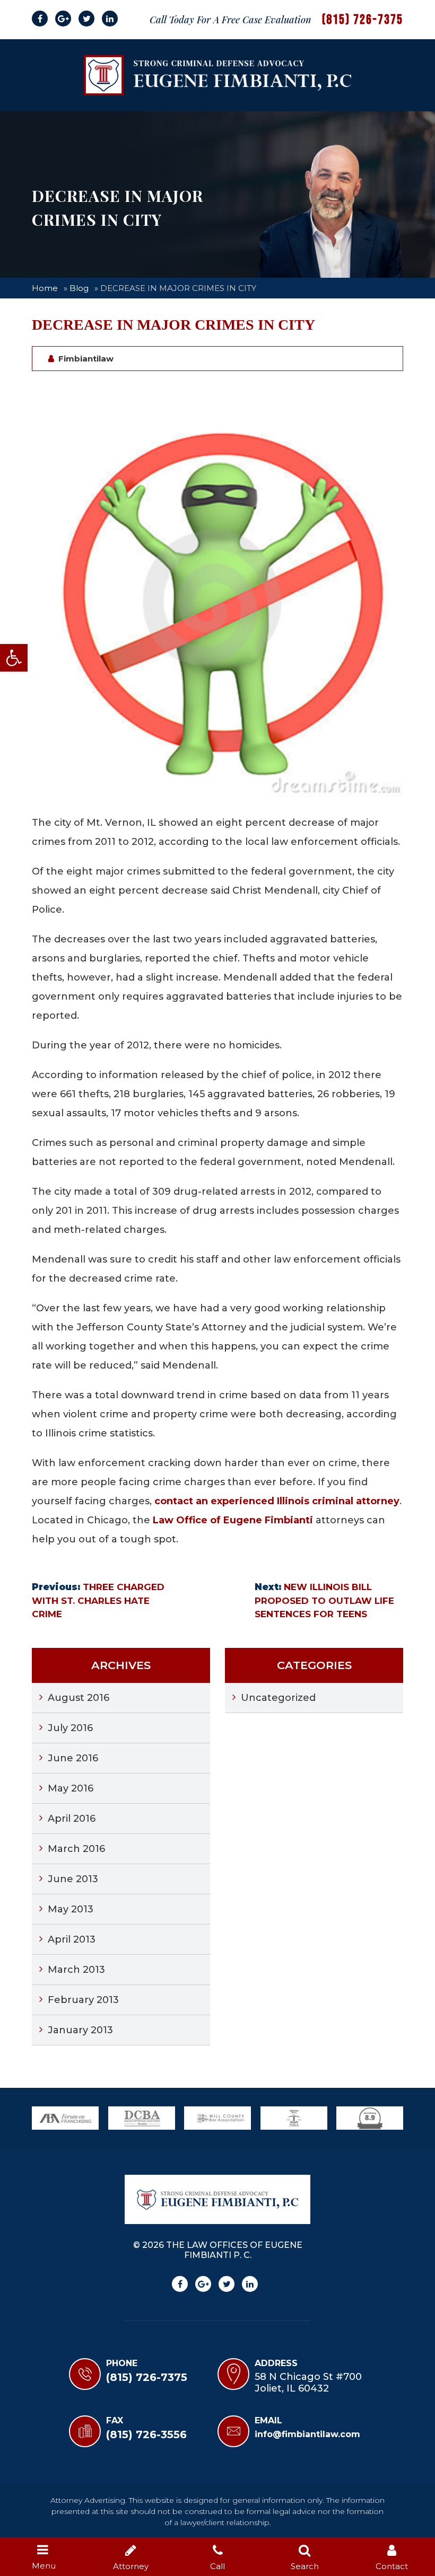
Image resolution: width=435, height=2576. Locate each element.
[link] (14, 658)
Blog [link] (79, 288)
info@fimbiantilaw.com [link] (307, 2434)
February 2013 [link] (83, 2000)
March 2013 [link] (76, 1970)
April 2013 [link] (72, 1939)
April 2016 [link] (72, 1819)
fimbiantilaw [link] (86, 359)
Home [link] (45, 288)
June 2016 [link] (73, 1758)
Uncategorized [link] (278, 1698)
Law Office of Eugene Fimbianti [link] (233, 1520)
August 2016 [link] (79, 1698)
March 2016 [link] (76, 1849)
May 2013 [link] (71, 1909)
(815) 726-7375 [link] (363, 20)
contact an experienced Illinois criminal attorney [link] (277, 1501)
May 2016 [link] (71, 1788)
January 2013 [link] (80, 2030)
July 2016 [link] (70, 1728)
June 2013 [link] (73, 1879)
